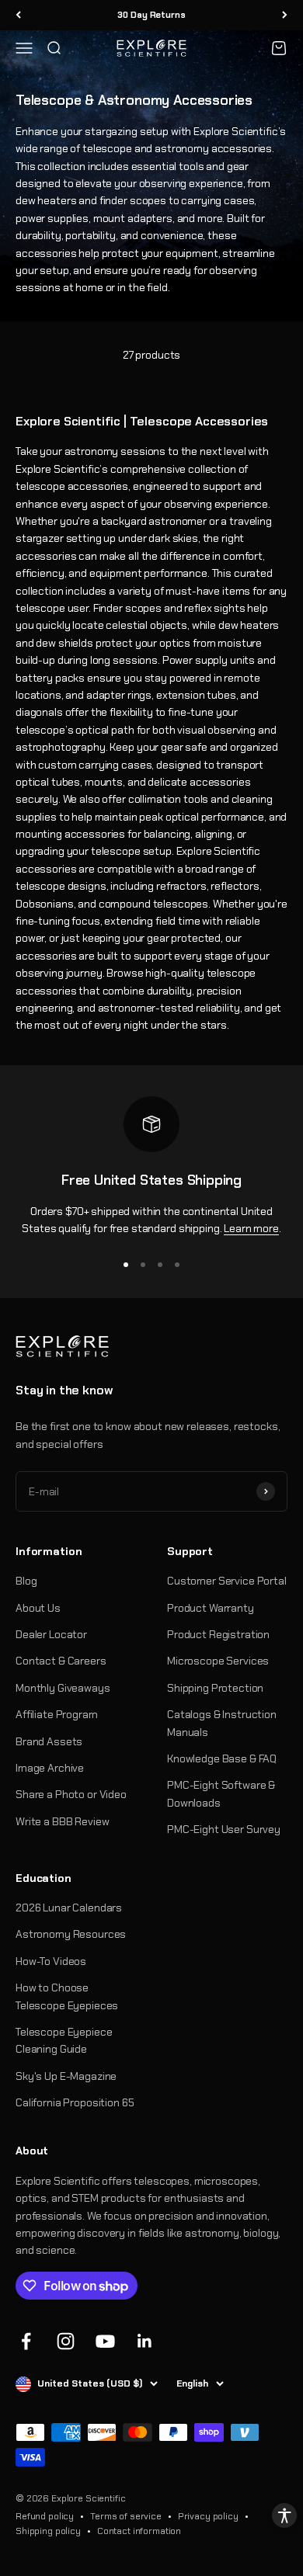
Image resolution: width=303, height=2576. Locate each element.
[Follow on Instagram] (66, 2341)
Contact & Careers (61, 1661)
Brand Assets (49, 1741)
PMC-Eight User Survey (224, 1829)
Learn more (251, 1228)
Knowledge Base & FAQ (222, 1758)
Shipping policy (48, 2531)
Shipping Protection (215, 1688)
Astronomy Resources (71, 1934)
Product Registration (218, 1634)
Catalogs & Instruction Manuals (222, 1723)
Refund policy (45, 2516)
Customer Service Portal (227, 1581)
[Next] (285, 15)
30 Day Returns (151, 15)
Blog (26, 1581)
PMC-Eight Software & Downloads (221, 1793)
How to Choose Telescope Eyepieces (67, 1996)
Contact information (139, 2531)
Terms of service (126, 2516)
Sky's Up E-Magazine (66, 2076)
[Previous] (18, 15)
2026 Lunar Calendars (69, 1908)
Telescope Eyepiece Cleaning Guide (64, 2040)
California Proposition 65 (75, 2102)
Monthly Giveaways (63, 1688)
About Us (38, 1608)
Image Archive (50, 1768)
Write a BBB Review (62, 1821)
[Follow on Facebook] (26, 2341)
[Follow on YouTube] (105, 2341)
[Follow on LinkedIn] (145, 2341)
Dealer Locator (51, 1634)
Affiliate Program (57, 1714)
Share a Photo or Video (71, 1794)
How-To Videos (51, 1961)
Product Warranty (211, 1608)
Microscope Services (218, 1661)
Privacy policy (208, 2516)
